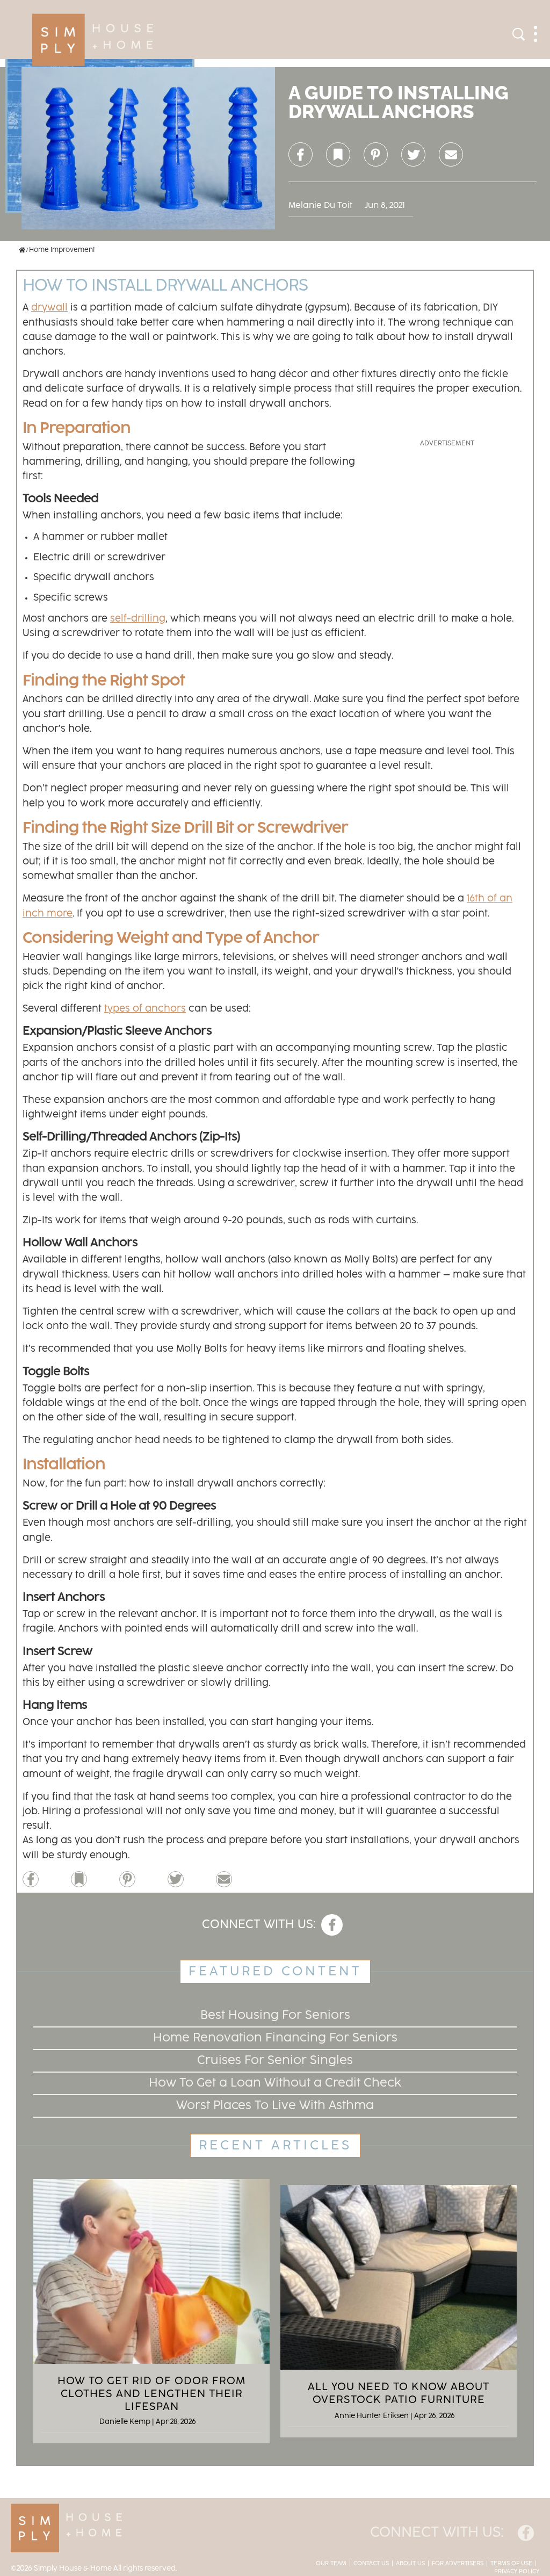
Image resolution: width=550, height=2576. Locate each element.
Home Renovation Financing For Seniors (275, 2038)
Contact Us (371, 2564)
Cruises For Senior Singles (275, 2061)
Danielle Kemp (125, 2422)
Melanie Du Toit (320, 205)
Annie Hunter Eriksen (372, 2416)
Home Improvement (62, 250)
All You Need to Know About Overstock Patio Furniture (399, 2393)
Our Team (331, 2564)
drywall (49, 308)
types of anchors (145, 1009)
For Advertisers (458, 2564)
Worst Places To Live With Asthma (275, 2106)
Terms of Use (511, 2564)
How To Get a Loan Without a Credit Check (275, 2083)
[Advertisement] (447, 516)
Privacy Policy (517, 2572)
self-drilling (138, 619)
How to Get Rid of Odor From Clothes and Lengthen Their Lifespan (151, 2394)
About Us (410, 2564)
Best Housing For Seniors (275, 2015)
